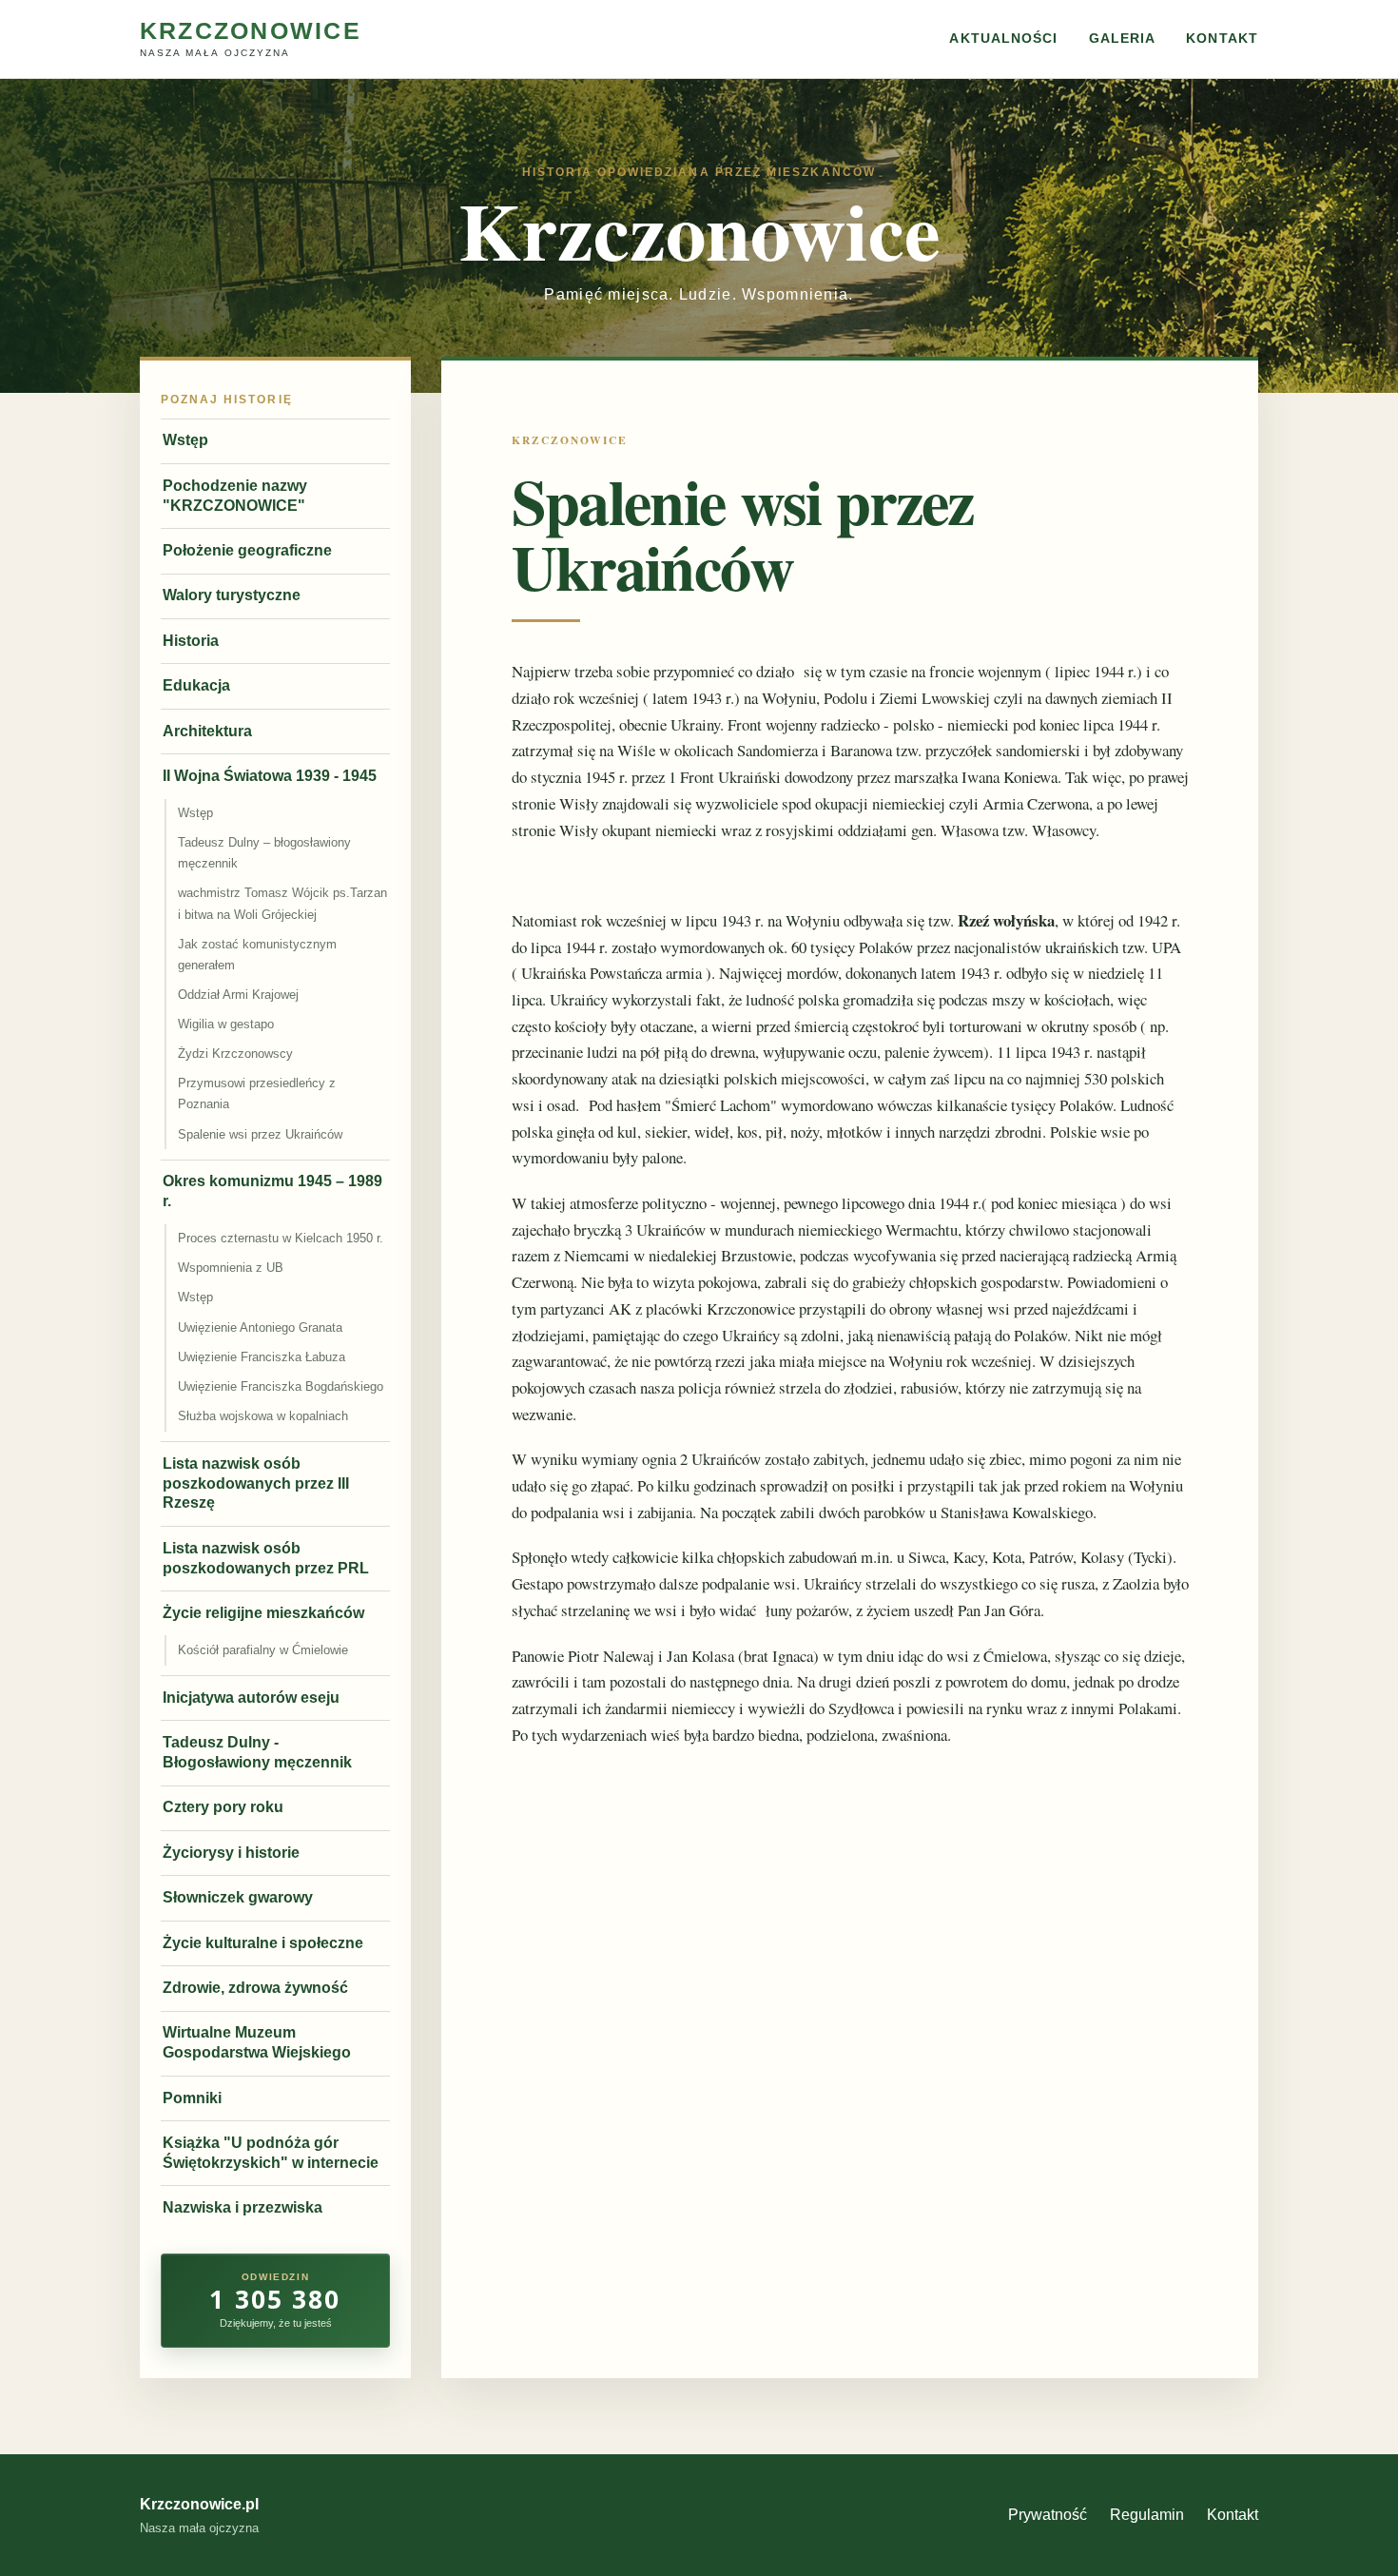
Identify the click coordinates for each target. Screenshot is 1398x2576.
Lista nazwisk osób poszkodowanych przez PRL (266, 1558)
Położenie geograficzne (247, 550)
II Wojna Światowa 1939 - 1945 (270, 776)
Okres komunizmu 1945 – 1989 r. (272, 1191)
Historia (191, 641)
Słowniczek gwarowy (238, 1897)
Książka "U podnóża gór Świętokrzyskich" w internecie (271, 2153)
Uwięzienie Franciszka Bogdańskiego (281, 1386)
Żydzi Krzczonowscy (235, 1054)
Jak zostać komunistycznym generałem (257, 955)
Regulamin (1147, 2515)
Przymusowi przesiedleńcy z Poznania (257, 1093)
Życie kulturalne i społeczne (263, 1943)
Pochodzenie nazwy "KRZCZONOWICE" (235, 496)
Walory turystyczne (232, 595)
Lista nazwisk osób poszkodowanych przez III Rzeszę (256, 1483)
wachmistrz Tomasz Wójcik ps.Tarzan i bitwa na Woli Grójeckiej (282, 903)
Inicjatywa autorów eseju (251, 1698)
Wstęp (185, 440)
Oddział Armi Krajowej (238, 995)
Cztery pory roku (223, 1807)
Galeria (1123, 39)
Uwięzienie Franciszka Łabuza (262, 1357)
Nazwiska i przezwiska (243, 2207)
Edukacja (196, 685)
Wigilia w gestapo (226, 1024)
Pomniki (192, 2098)
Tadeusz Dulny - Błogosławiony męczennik (257, 1752)
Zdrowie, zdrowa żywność (255, 1988)
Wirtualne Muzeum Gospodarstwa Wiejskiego (257, 2042)
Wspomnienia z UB (231, 1268)
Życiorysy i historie (231, 1853)
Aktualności (1003, 39)
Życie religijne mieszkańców (263, 1613)
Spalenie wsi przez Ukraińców (260, 1134)
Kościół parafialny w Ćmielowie (263, 1650)
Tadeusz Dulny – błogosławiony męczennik (264, 853)
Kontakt (1222, 39)
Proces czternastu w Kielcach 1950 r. (281, 1238)
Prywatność (1048, 2515)
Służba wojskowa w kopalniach (263, 1416)
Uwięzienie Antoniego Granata (260, 1327)
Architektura (207, 731)
